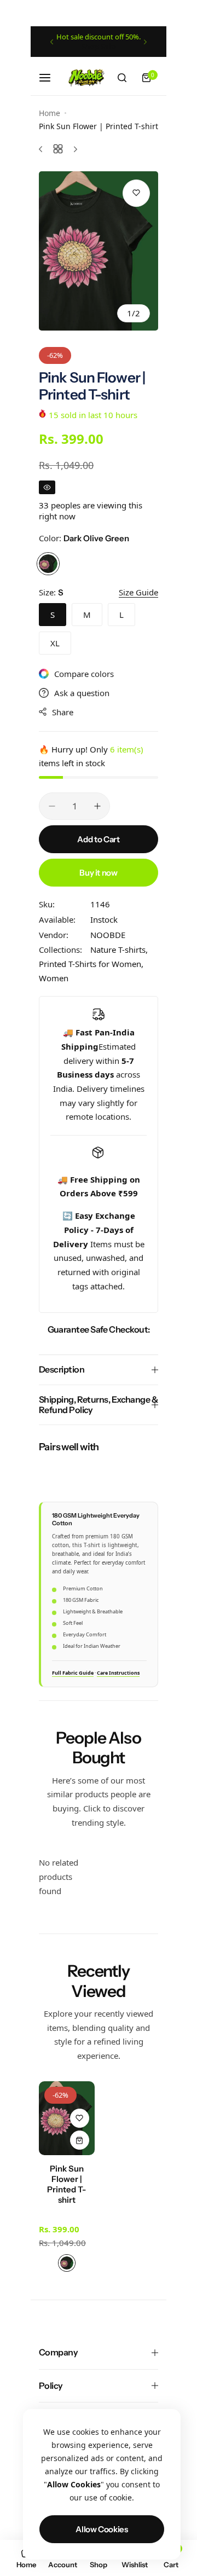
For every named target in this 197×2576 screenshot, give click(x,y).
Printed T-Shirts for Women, (91, 964)
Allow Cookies (102, 2529)
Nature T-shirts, (119, 950)
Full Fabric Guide (73, 1673)
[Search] (122, 78)
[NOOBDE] (86, 77)
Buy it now (98, 873)
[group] (99, 251)
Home (50, 113)
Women (54, 978)
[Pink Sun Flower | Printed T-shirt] (67, 2118)
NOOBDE (108, 935)
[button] (52, 42)
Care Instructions (118, 1673)
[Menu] (51, 78)
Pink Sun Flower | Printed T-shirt (66, 2184)
